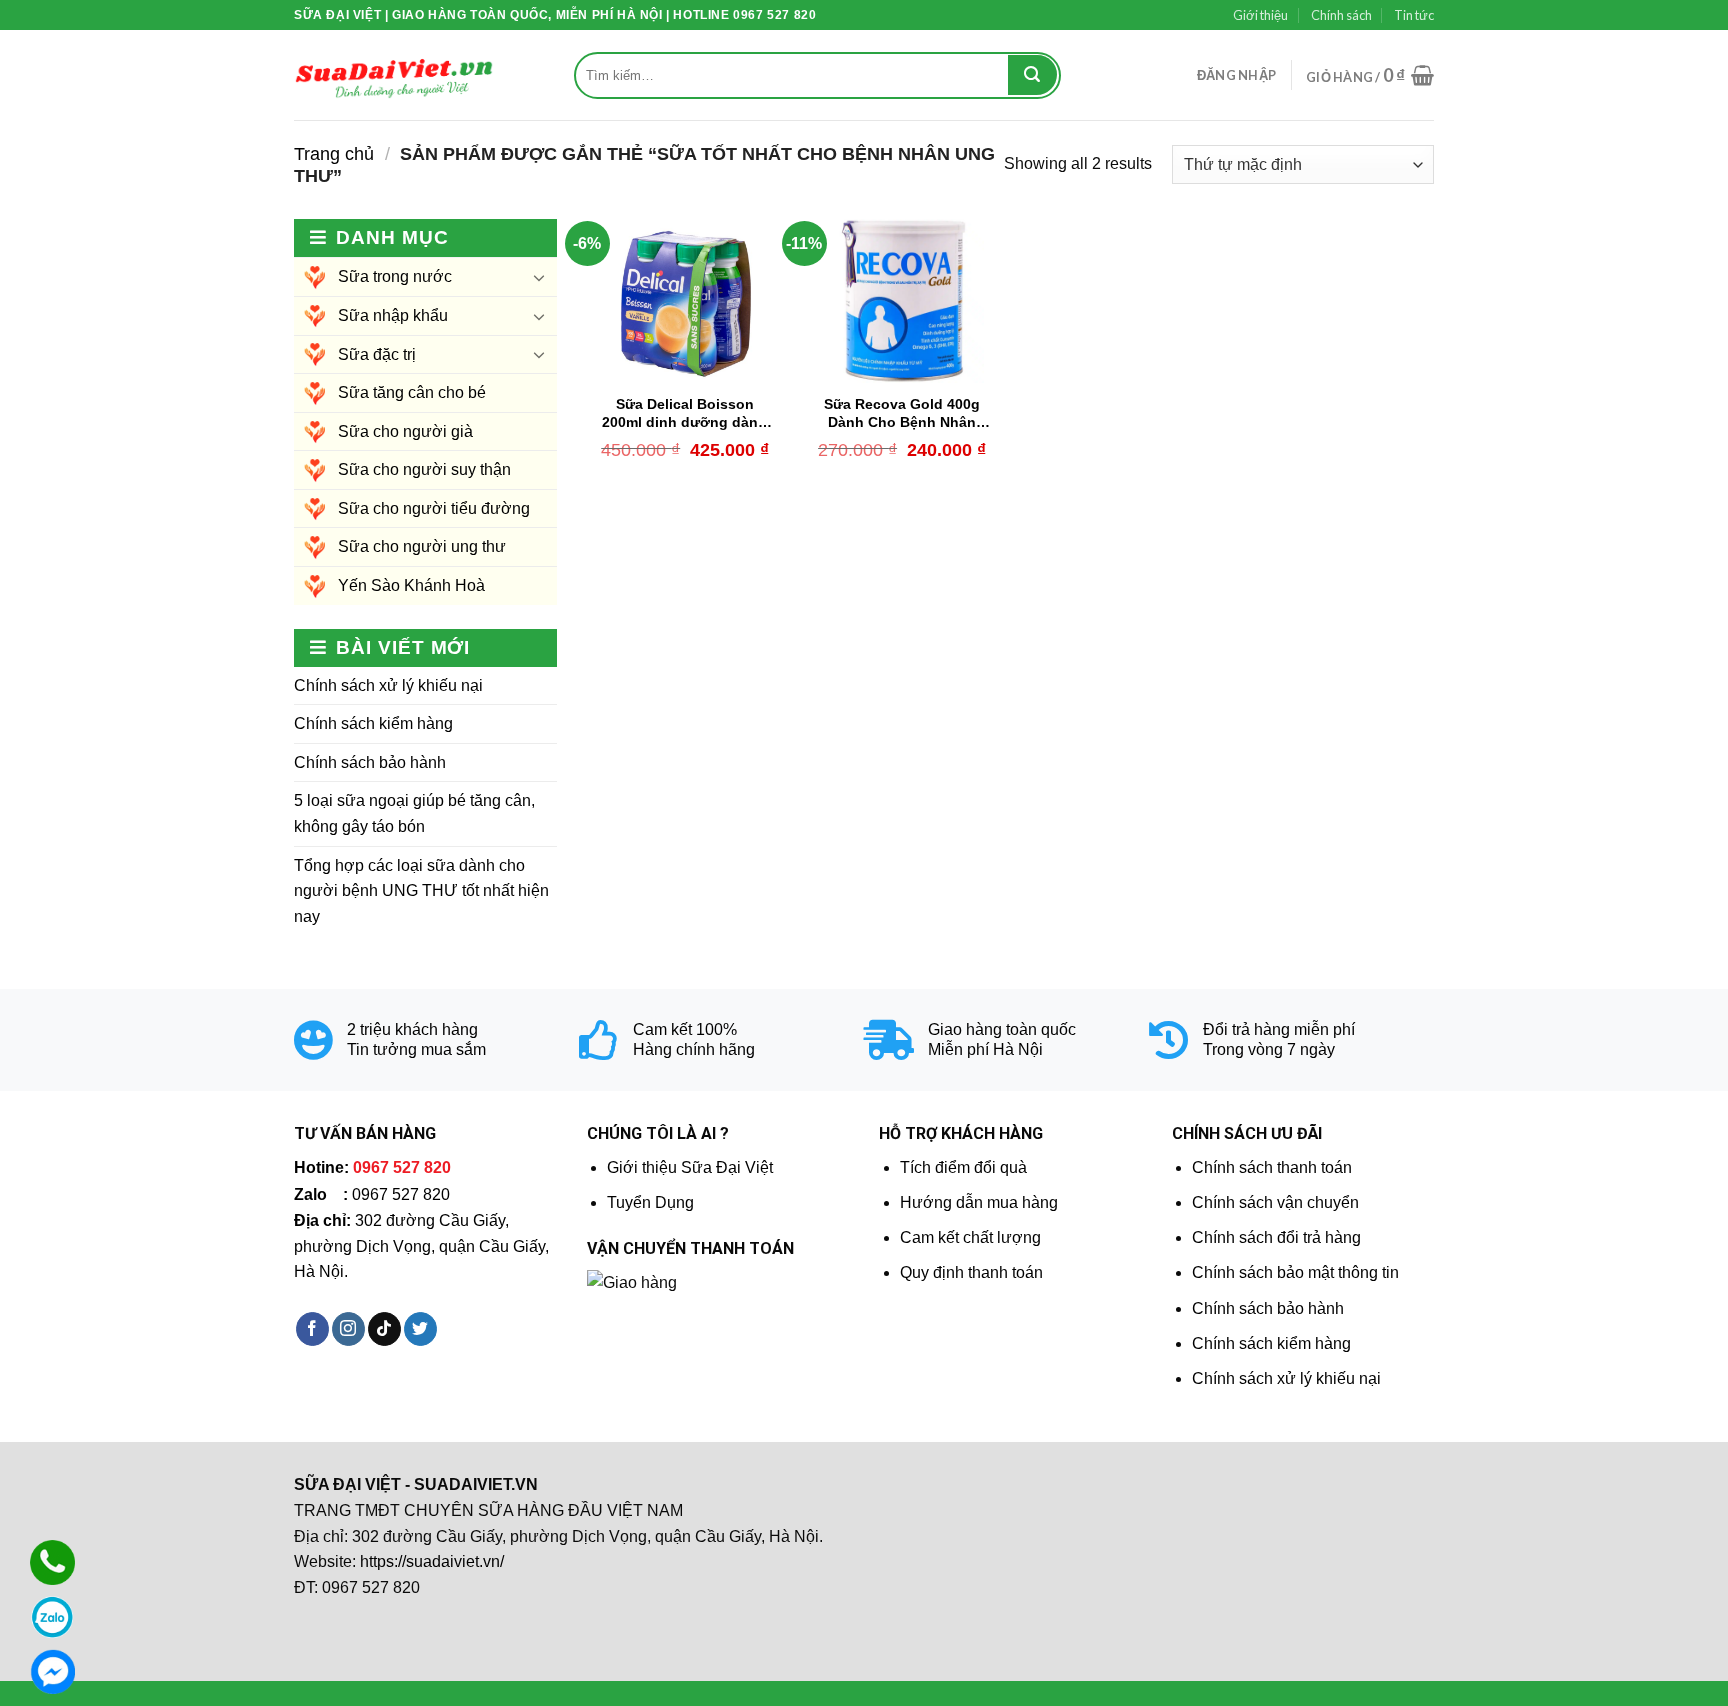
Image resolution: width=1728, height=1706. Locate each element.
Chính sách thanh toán (1272, 1167)
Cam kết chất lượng (970, 1237)
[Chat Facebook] (52, 1671)
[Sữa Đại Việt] (394, 76)
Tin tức (1414, 15)
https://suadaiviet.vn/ (432, 1561)
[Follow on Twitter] (420, 1329)
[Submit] (1032, 75)
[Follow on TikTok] (384, 1329)
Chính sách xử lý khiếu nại (388, 685)
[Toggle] (539, 277)
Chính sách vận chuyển (1275, 1202)
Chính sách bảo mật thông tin (1295, 1272)
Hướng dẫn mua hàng (979, 1202)
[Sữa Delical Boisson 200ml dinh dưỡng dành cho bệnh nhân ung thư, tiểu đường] (685, 301)
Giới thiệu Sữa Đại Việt (690, 1167)
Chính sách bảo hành (370, 762)
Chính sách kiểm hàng (373, 723)
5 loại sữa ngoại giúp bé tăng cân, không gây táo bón (414, 813)
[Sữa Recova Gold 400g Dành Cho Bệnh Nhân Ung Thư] (902, 301)
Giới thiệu (1260, 15)
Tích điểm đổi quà (963, 1167)
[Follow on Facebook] (312, 1329)
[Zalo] (52, 1617)
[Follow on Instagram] (348, 1329)
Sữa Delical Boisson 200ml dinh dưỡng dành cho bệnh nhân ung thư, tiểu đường (684, 414)
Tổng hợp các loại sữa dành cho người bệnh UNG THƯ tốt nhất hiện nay (421, 891)
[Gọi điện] (52, 1562)
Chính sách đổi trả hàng (1276, 1237)
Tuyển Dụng (650, 1202)
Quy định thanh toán (971, 1272)
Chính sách (1341, 15)
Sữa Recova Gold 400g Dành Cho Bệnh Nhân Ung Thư (902, 414)
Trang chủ (334, 153)
